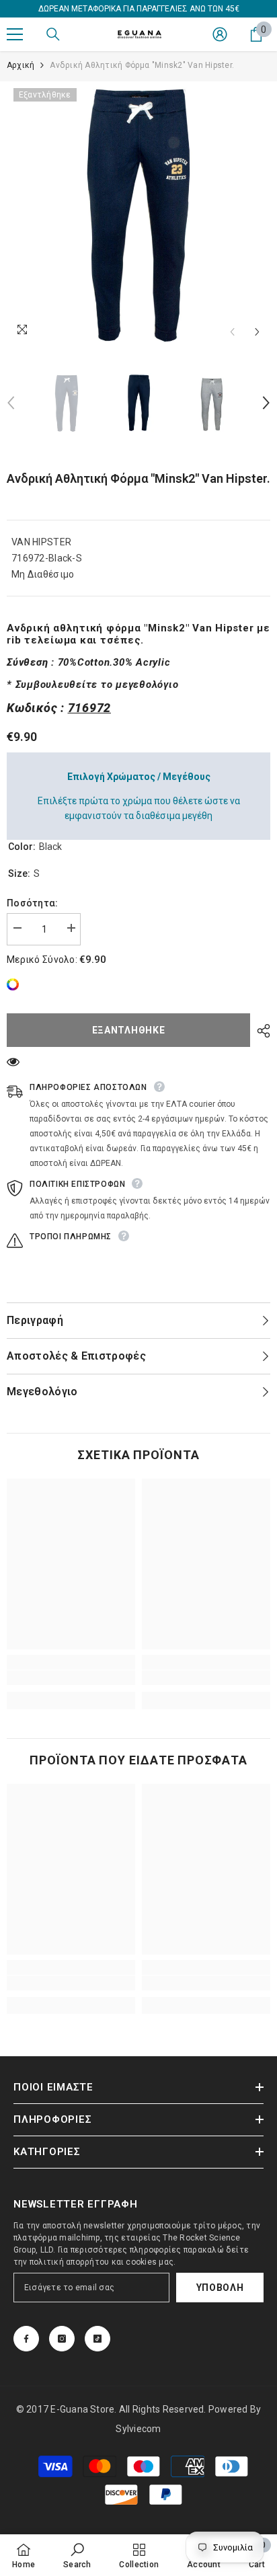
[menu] (15, 34)
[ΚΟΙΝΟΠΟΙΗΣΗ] (260, 1031)
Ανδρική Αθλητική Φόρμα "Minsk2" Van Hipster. (138, 478)
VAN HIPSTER (41, 542)
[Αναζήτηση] (53, 34)
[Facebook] (26, 2339)
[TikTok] (97, 2339)
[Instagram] (62, 2339)
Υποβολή (220, 2288)
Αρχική (21, 65)
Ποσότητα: (33, 903)
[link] (16, 984)
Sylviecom (138, 2429)
